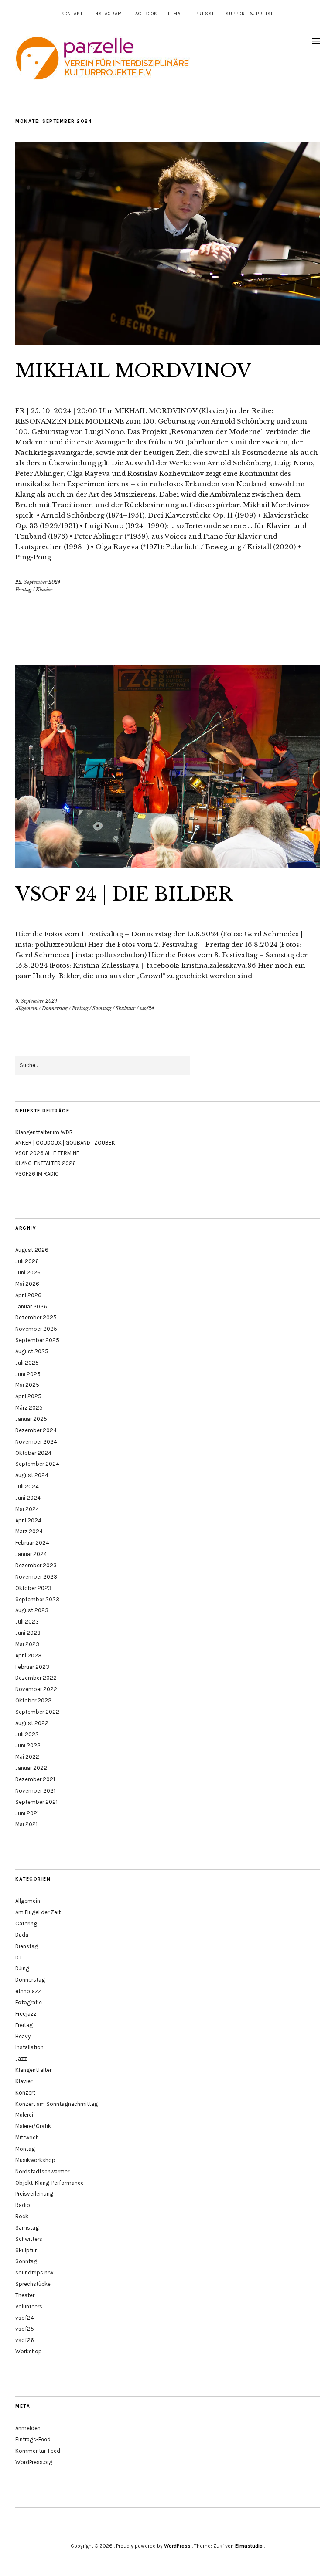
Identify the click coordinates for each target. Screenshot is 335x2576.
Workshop (29, 2351)
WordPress (177, 2546)
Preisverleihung (34, 2194)
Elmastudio (249, 2546)
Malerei (24, 2115)
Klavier (44, 590)
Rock (22, 2216)
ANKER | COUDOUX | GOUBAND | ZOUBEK (65, 1143)
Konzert (25, 2093)
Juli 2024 (27, 1486)
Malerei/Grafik (33, 2126)
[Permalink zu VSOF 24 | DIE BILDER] (167, 866)
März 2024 (29, 1531)
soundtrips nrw (34, 2273)
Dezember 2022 (36, 1678)
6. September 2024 (36, 1001)
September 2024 (37, 1464)
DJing (22, 1968)
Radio (23, 2205)
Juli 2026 (27, 1261)
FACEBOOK (145, 14)
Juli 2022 (27, 1734)
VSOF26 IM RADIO (37, 1174)
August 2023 (32, 1610)
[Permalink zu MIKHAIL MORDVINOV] (167, 342)
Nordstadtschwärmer (42, 2171)
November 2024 (36, 1442)
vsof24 (147, 1008)
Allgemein (26, 1008)
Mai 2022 (27, 1757)
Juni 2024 (28, 1498)
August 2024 (32, 1475)
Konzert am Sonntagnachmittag (56, 2104)
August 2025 (32, 1351)
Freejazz (26, 2014)
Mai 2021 (26, 1824)
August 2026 (32, 1250)
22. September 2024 (38, 582)
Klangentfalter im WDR (44, 1132)
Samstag (102, 1008)
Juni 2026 (28, 1273)
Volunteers (29, 2307)
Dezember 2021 (35, 1779)
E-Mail (176, 14)
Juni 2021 (27, 1813)
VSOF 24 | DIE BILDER (124, 894)
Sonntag (26, 2261)
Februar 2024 (32, 1543)
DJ (18, 1957)
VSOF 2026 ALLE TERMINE (47, 1153)
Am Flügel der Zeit (38, 1912)
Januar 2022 (31, 1768)
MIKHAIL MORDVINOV (133, 371)
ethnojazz (28, 1991)
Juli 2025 (27, 1363)
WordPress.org (34, 2462)
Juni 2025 (28, 1374)
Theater (25, 2295)
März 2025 (29, 1408)
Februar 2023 (32, 1667)
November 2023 (36, 1577)
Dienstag (27, 1946)
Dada (22, 1935)
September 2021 (36, 1802)
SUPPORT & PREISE (250, 14)
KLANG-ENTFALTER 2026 (46, 1163)
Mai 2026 (27, 1284)
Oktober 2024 (33, 1453)
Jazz (21, 2059)
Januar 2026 (31, 1307)
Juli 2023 (27, 1622)
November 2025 (36, 1329)
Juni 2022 (28, 1745)
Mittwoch (27, 2137)
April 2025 (28, 1396)
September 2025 (37, 1340)
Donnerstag (55, 1008)
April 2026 (28, 1295)
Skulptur (125, 1008)
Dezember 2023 (36, 1565)
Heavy (23, 2036)
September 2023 (37, 1599)
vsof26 (25, 2340)
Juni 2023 (28, 1633)
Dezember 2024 (36, 1430)
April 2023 (28, 1656)
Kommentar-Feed (38, 2451)
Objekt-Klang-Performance (50, 2183)
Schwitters (29, 2239)
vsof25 (25, 2329)
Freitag (23, 590)
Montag (25, 2149)
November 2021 (35, 1791)
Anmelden (28, 2428)
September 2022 (37, 1712)
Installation (29, 2047)
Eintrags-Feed (33, 2439)
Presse (205, 14)
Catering (26, 1924)
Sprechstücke (33, 2284)
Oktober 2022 (33, 1700)
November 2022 (36, 1689)
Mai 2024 (27, 1509)
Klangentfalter (33, 2070)
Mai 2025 (27, 1385)
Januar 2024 (31, 1554)
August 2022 (32, 1723)
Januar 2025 (31, 1419)
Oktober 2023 (33, 1588)
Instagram (108, 14)
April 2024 (28, 1520)
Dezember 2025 (36, 1317)
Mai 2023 (27, 1644)
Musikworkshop (35, 2160)
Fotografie (29, 2002)
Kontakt (72, 14)
